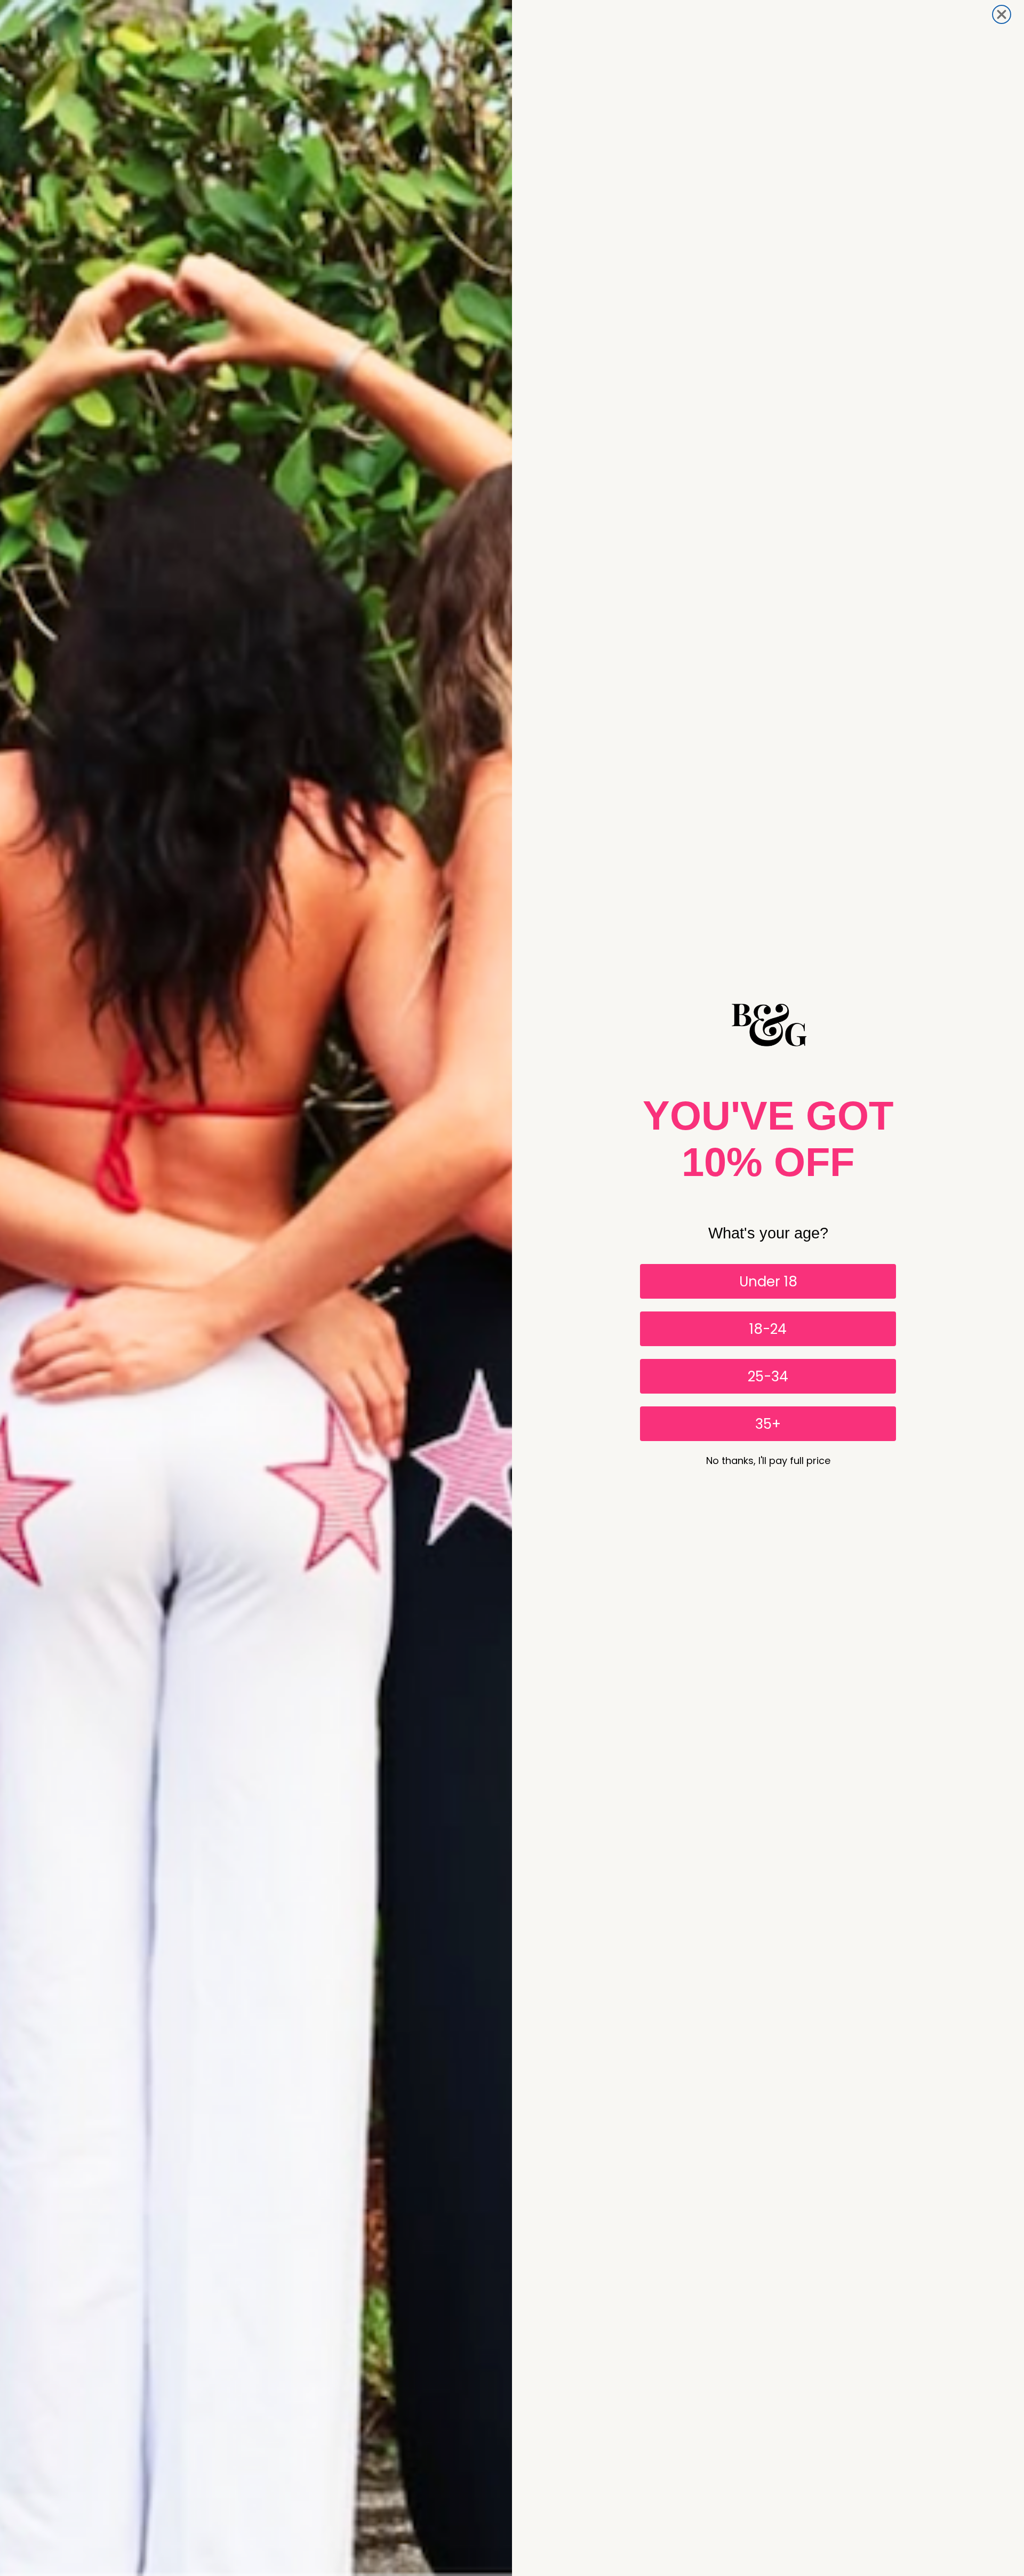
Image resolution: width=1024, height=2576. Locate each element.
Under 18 (768, 1282)
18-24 (768, 1329)
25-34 (768, 1377)
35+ (768, 1424)
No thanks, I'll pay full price (768, 1461)
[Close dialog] (1002, 14)
